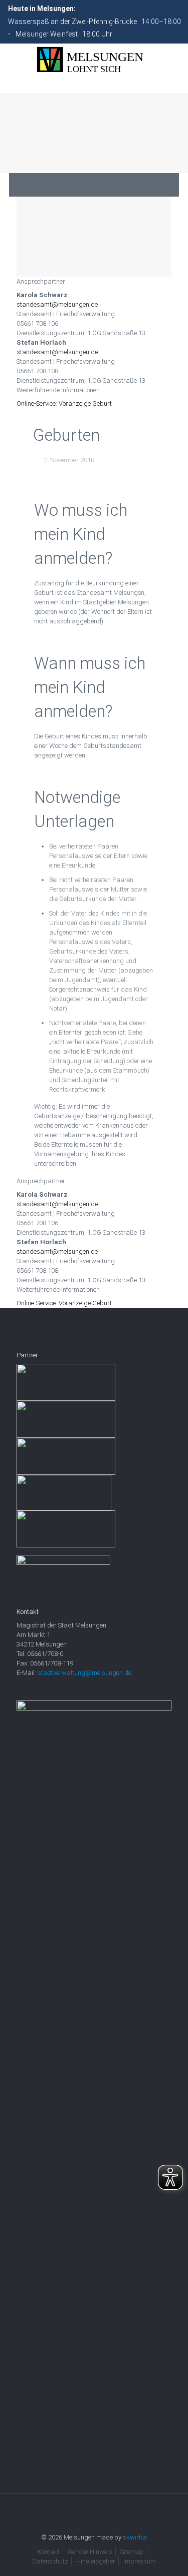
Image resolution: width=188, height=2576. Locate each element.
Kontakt (49, 2552)
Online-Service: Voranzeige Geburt (64, 403)
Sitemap (132, 2552)
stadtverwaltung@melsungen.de (84, 1673)
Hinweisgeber (96, 2561)
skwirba (135, 2537)
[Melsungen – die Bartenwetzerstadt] (94, 60)
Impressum (140, 2561)
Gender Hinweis (90, 2552)
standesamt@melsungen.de (57, 304)
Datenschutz (50, 2561)
